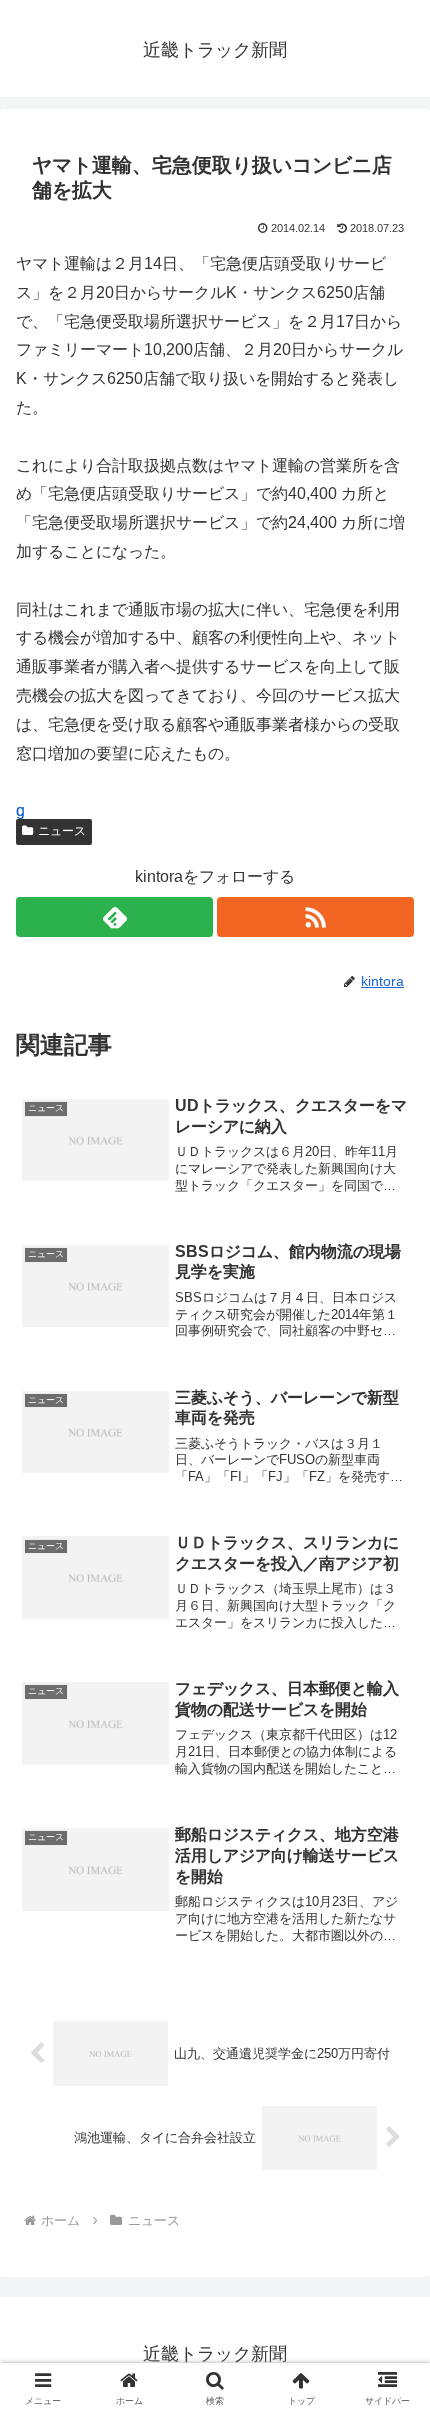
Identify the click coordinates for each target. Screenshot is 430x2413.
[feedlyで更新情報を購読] (114, 917)
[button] (388, 2351)
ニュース (62, 831)
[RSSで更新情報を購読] (315, 917)
